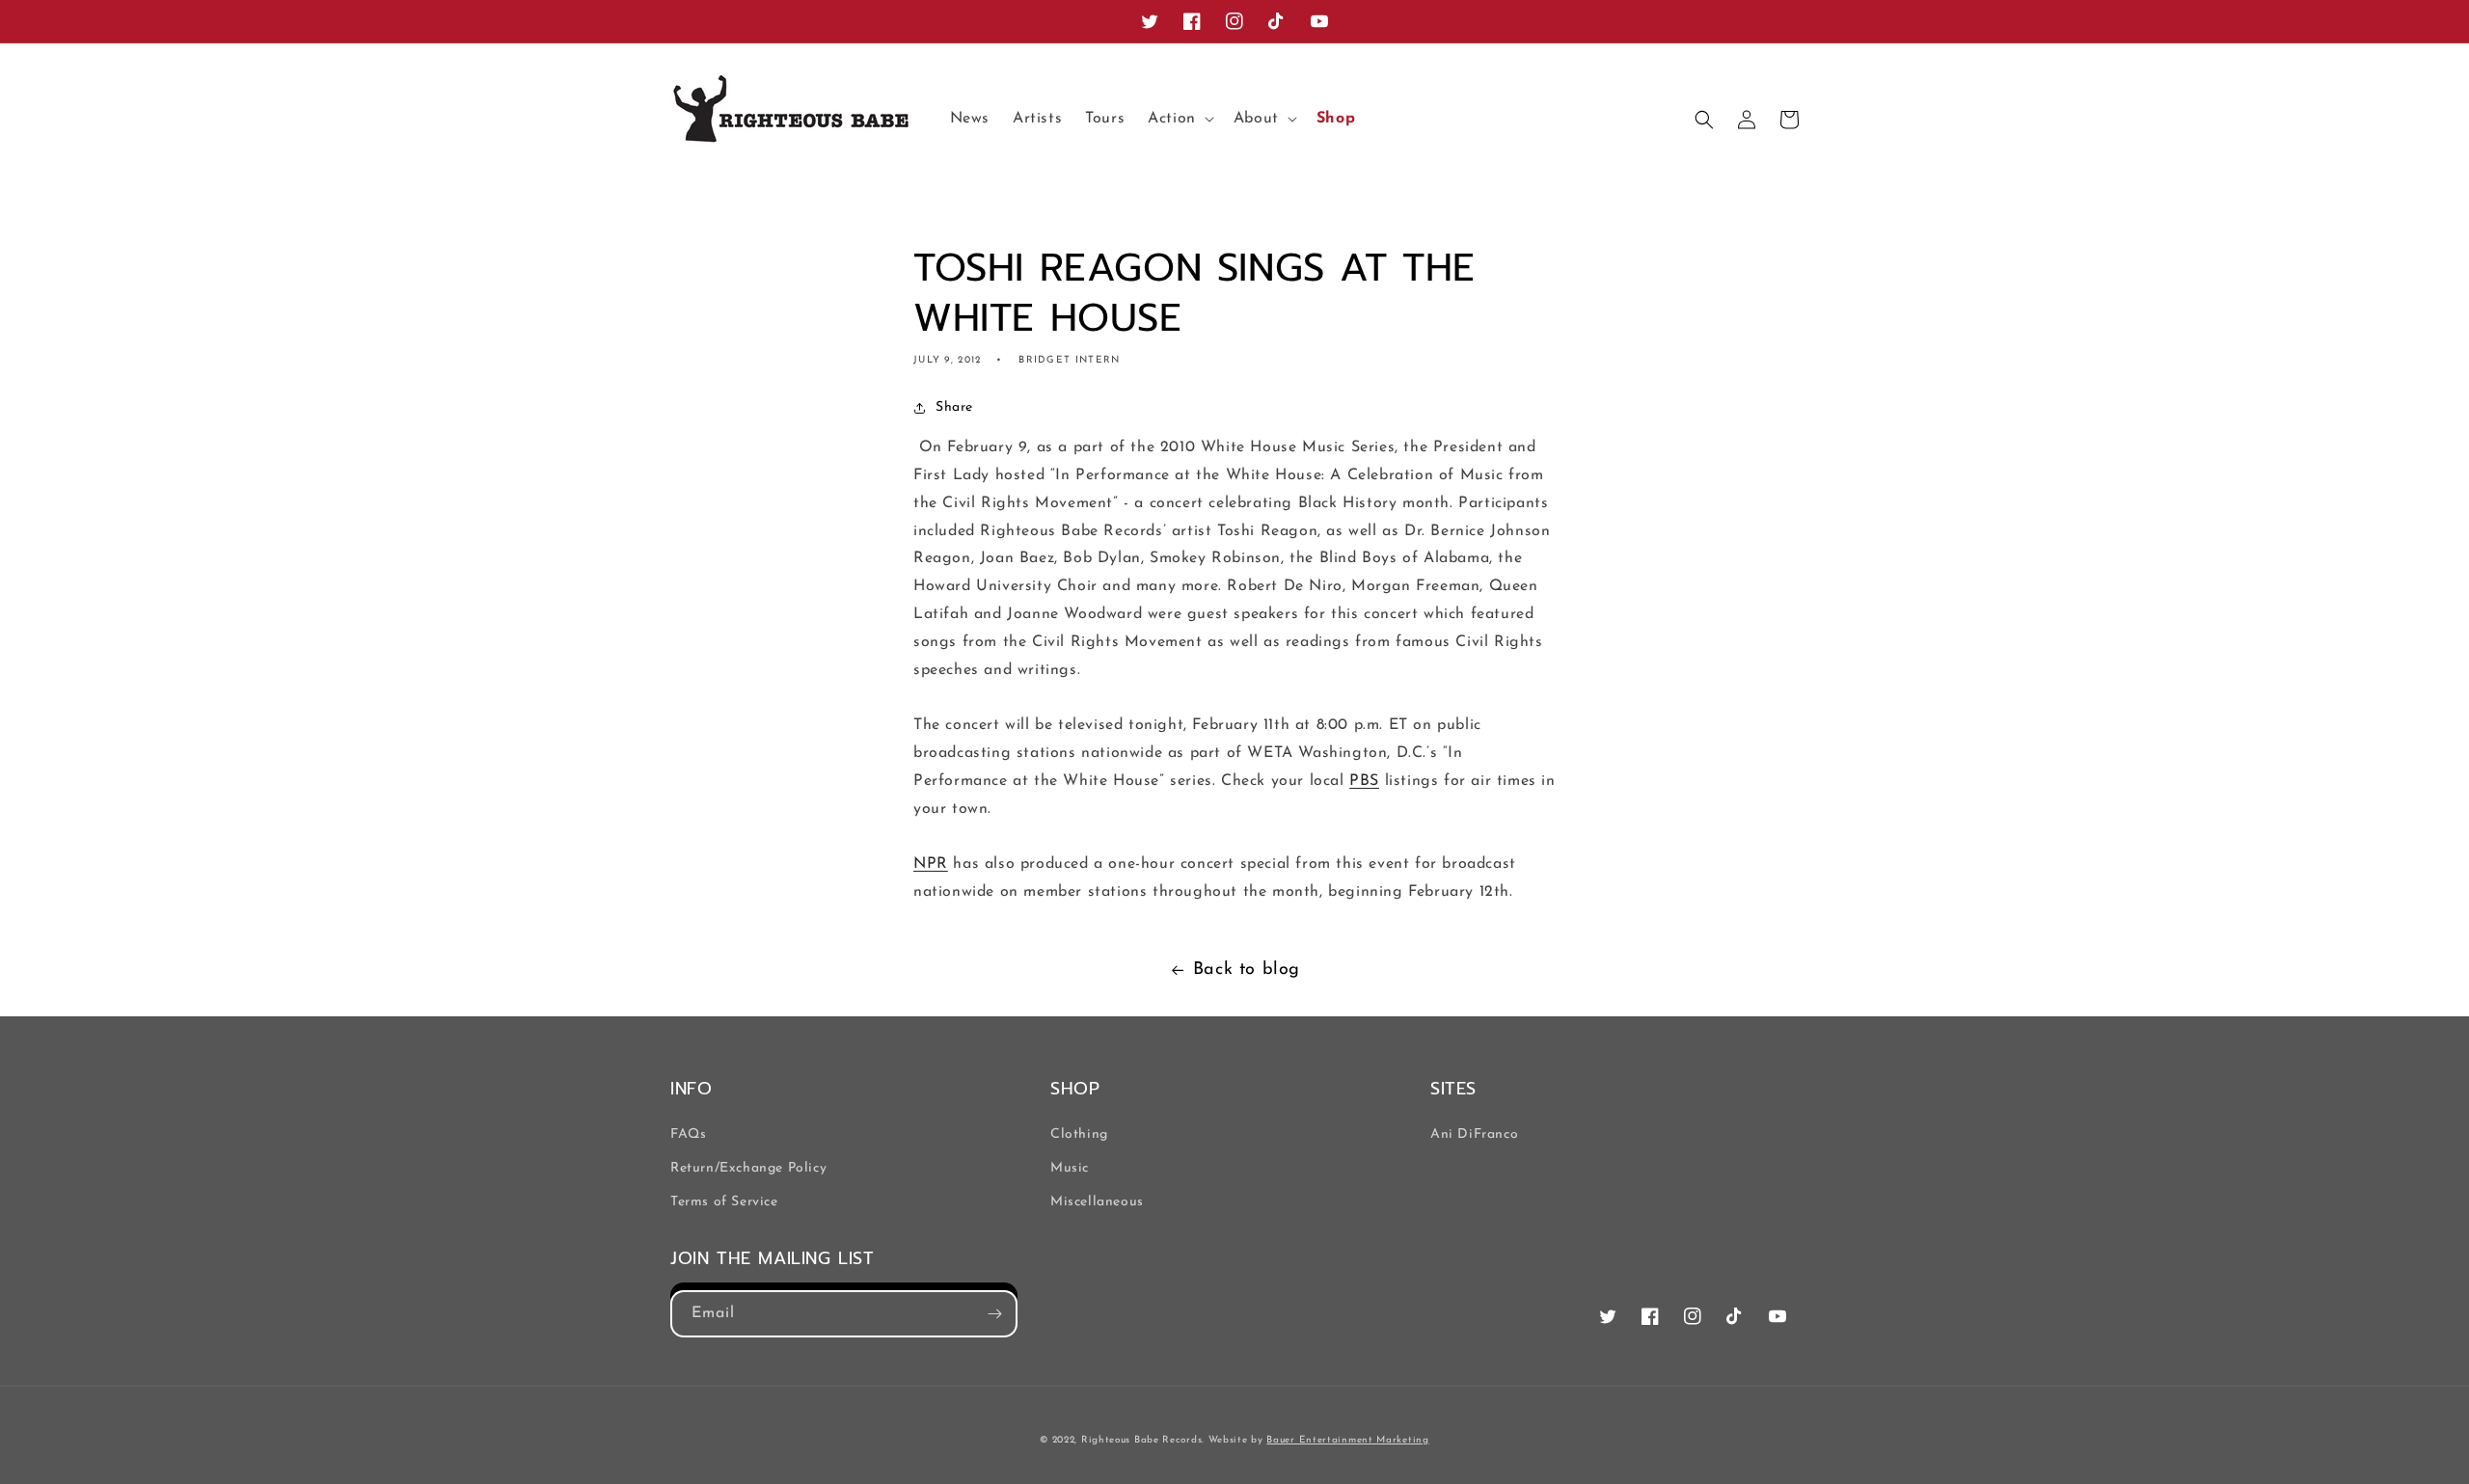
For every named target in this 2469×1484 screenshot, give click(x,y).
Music (1070, 1168)
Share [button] (954, 407)
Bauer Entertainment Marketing (1347, 1440)
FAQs (688, 1134)
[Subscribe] (994, 1314)
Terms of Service (724, 1202)
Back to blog (1247, 970)
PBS (1364, 781)
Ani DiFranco (1474, 1134)
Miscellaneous (1097, 1202)
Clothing (1079, 1134)
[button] (1179, 119)
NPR (931, 864)
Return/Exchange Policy (748, 1168)
